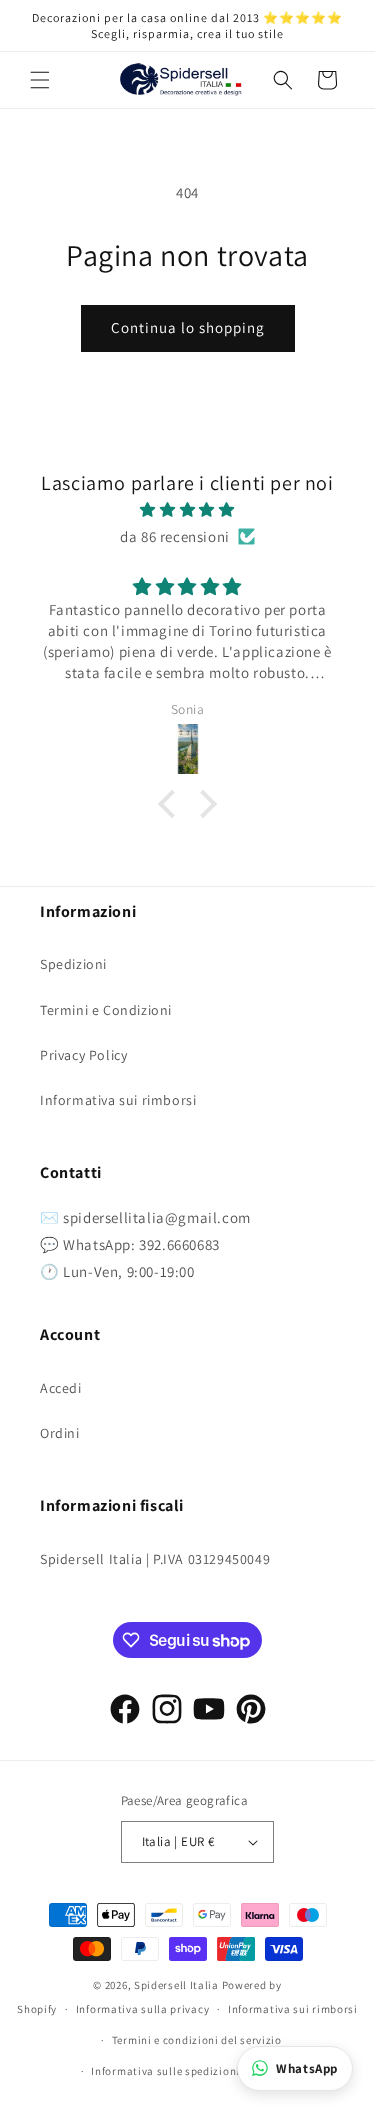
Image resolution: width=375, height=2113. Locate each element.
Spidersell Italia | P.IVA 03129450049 (155, 1559)
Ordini (60, 1433)
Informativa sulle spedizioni (165, 2071)
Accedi (61, 1388)
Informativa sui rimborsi (118, 1100)
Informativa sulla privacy (143, 2009)
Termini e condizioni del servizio (197, 2040)
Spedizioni (73, 964)
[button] (40, 80)
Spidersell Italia (176, 1985)
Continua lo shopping (188, 327)
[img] (187, 509)
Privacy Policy (83, 1055)
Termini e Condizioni (106, 1010)
